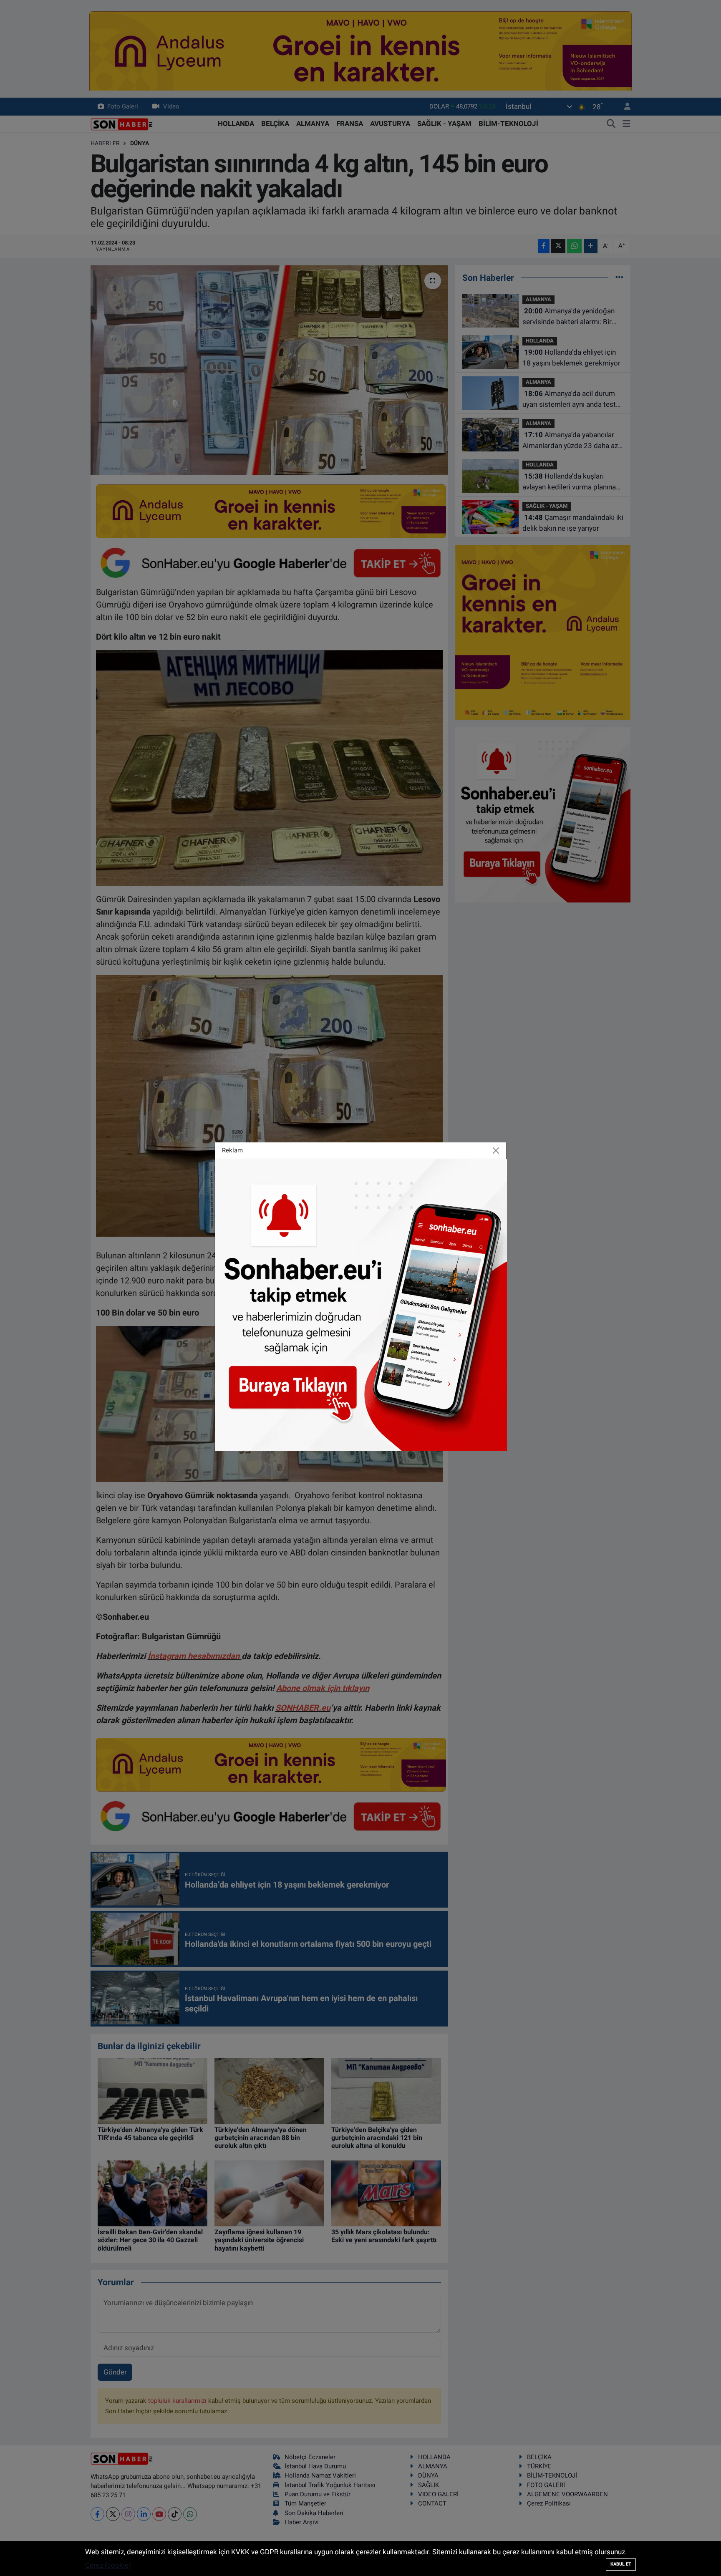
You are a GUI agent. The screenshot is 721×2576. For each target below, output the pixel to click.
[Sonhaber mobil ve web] (361, 1304)
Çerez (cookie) (108, 2565)
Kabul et (621, 2564)
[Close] (496, 1151)
